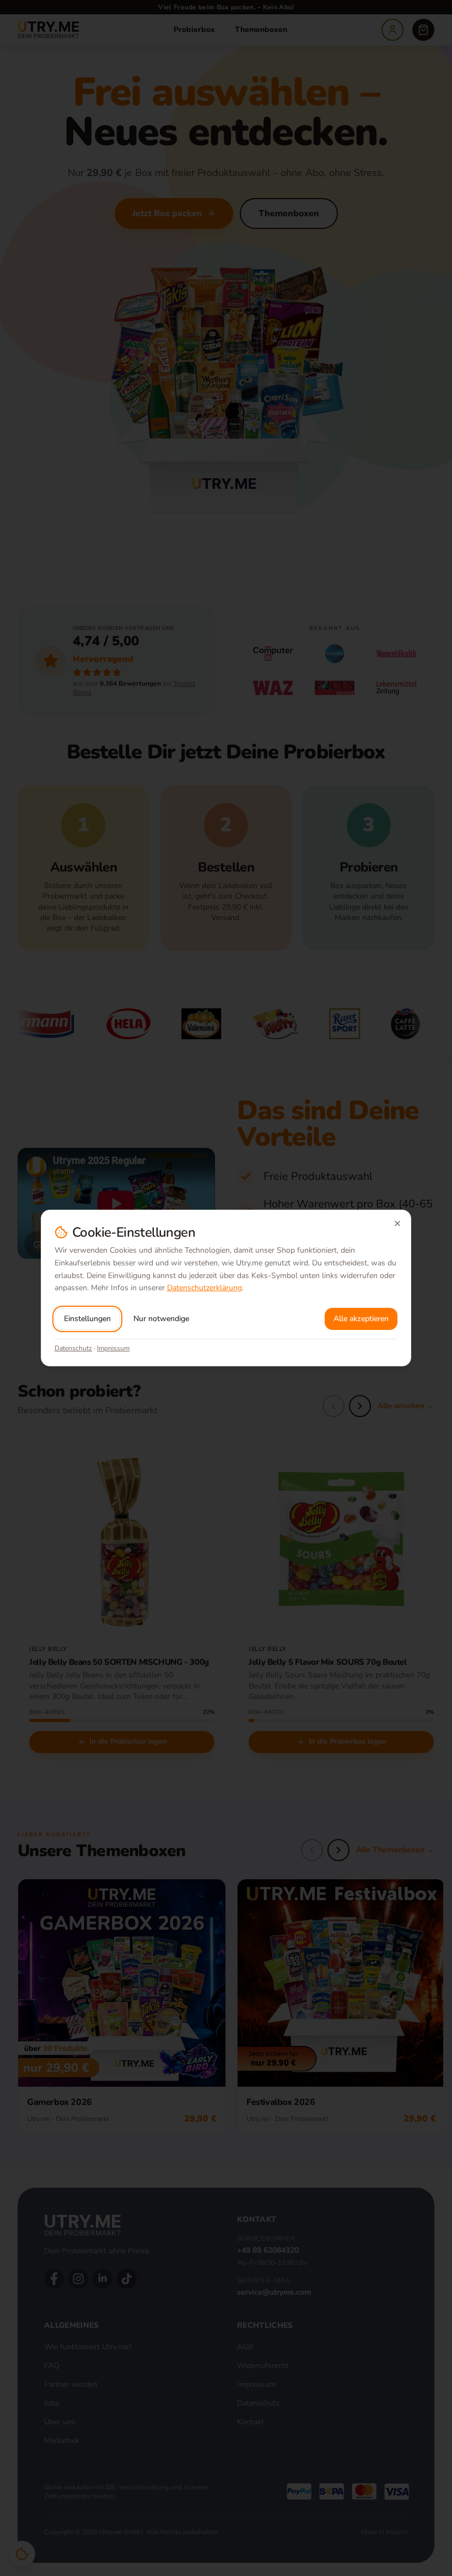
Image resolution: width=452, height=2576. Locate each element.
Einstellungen (87, 1319)
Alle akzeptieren (361, 1319)
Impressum (113, 1348)
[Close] (397, 1223)
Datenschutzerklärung (205, 1288)
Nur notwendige (161, 1319)
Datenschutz (73, 1348)
